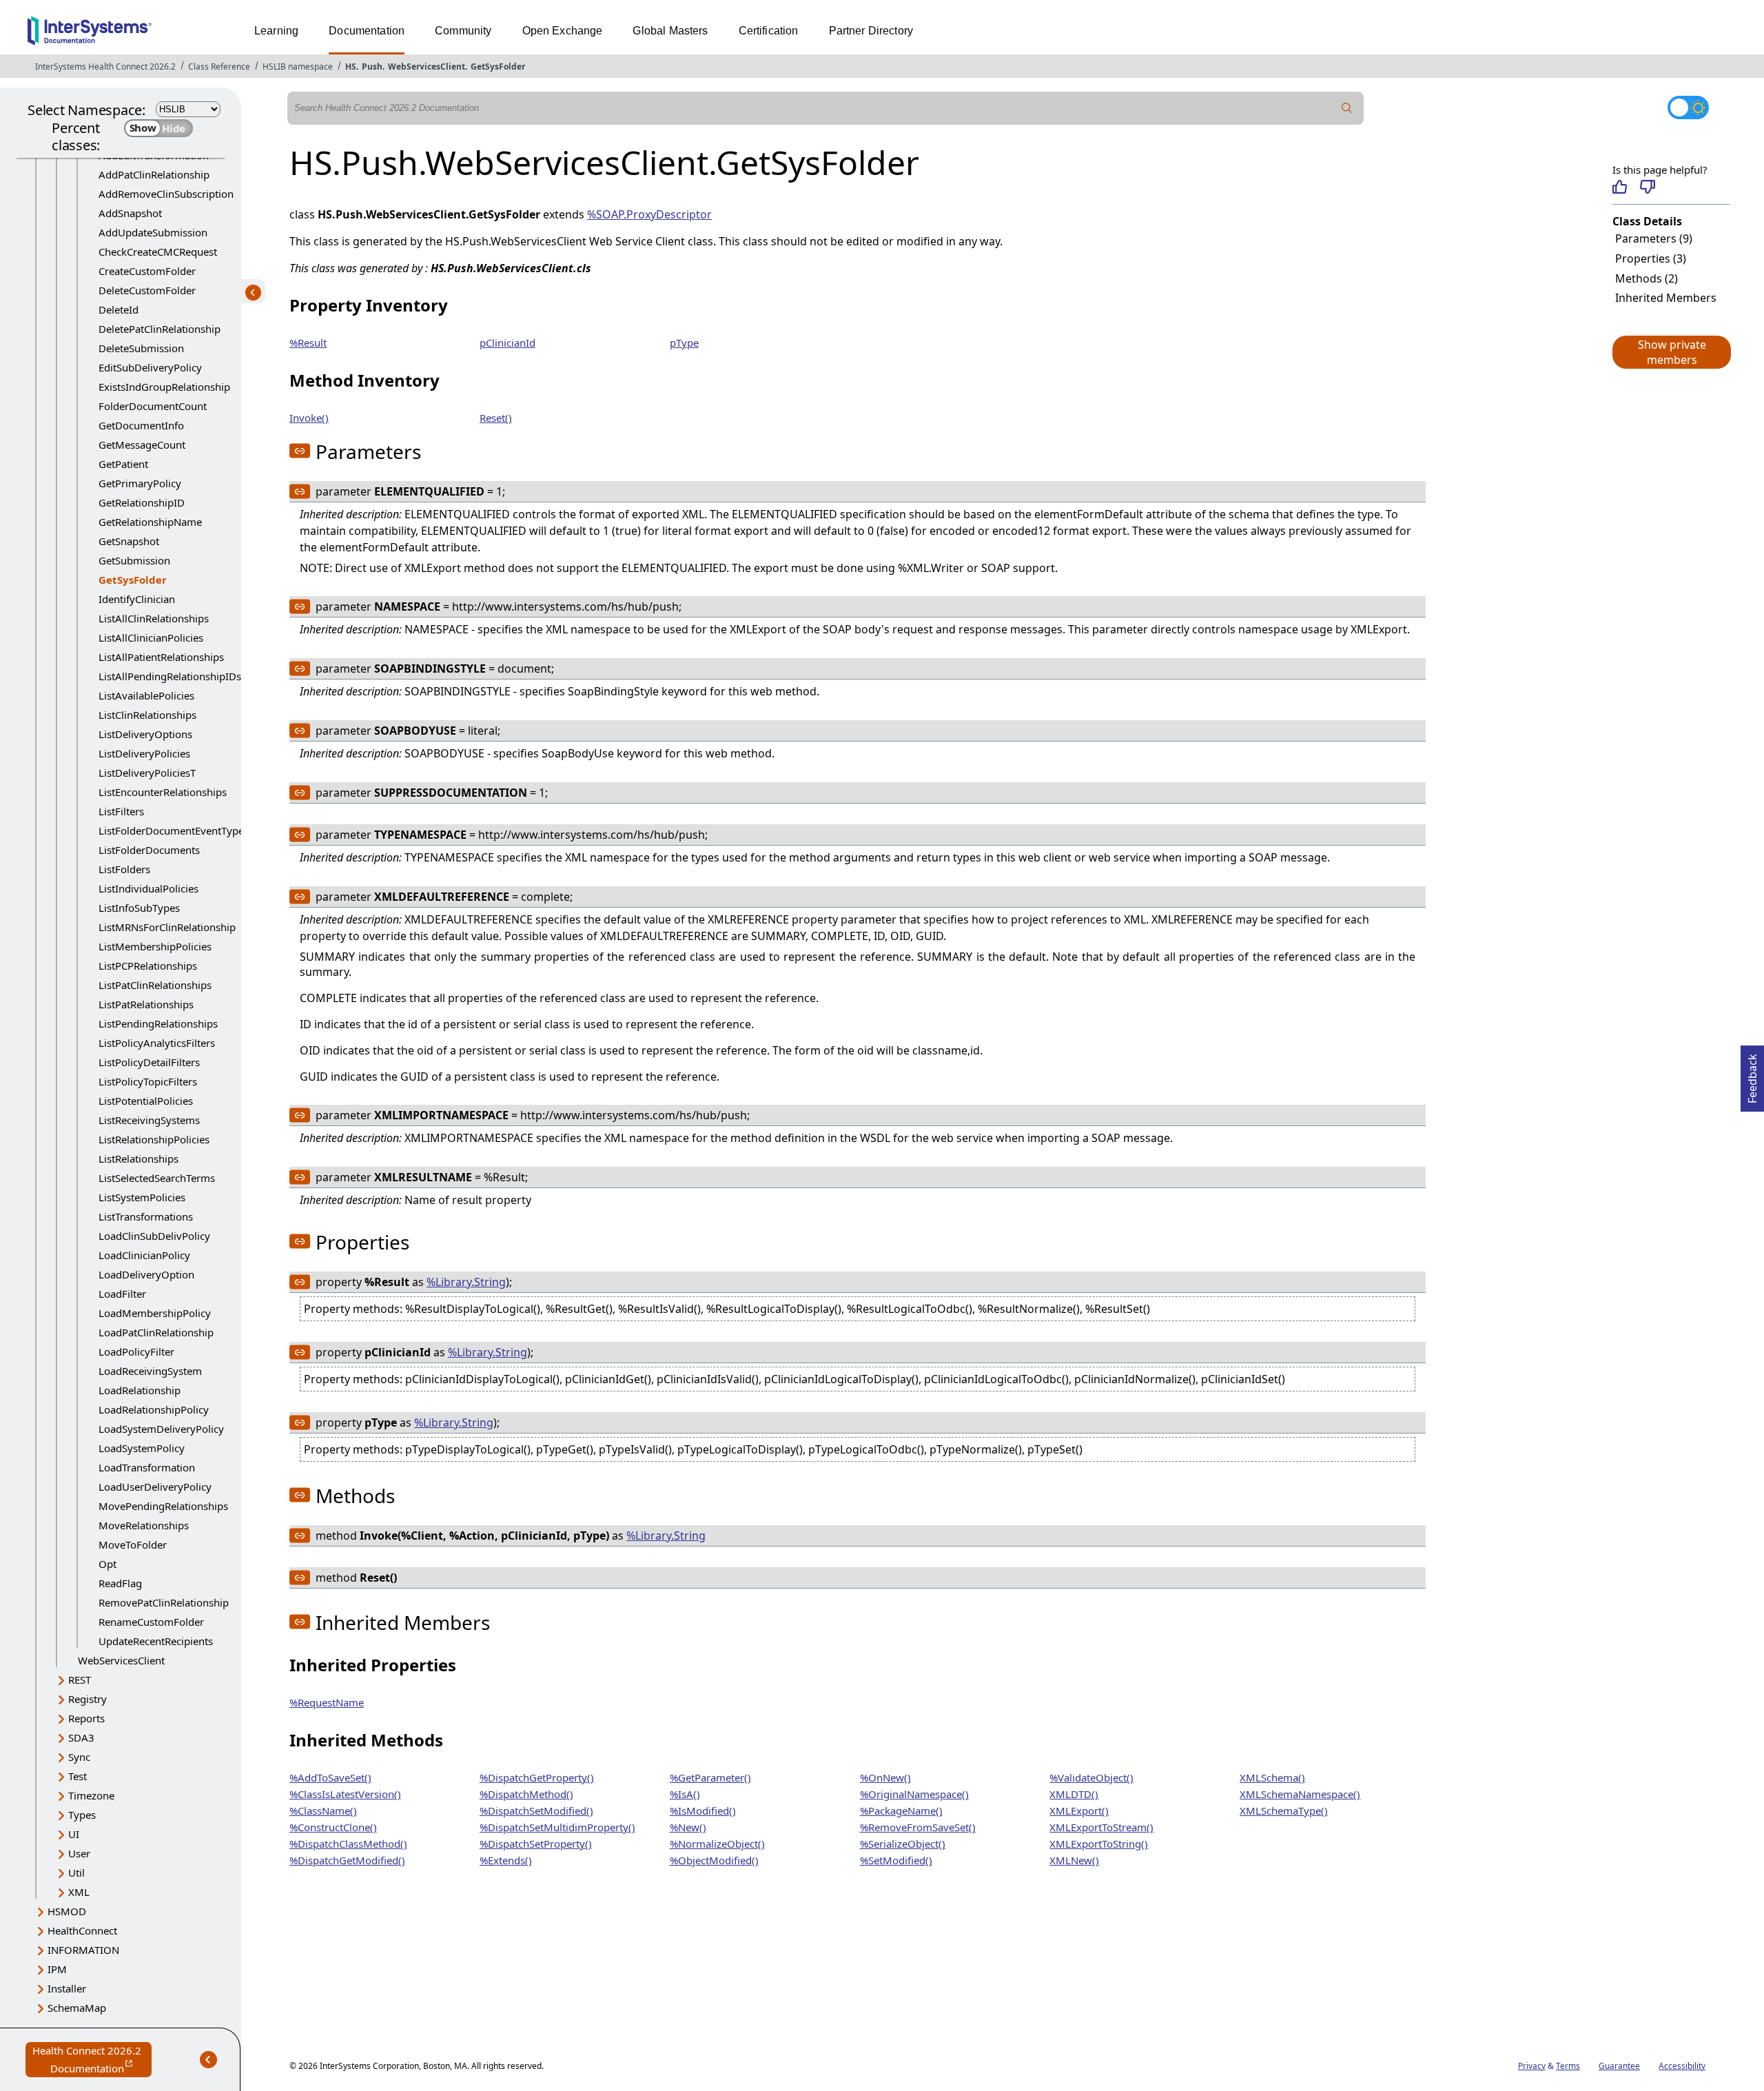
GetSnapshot (129, 541)
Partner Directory (871, 31)
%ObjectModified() (714, 1860)
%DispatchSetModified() (536, 1810)
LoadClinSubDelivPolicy (154, 1236)
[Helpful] (1620, 187)
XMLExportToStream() (1101, 1827)
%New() (688, 1827)
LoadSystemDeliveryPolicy (161, 1429)
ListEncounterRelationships (163, 792)
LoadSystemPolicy (142, 1448)
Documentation (367, 31)
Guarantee (1619, 2066)
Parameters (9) (1654, 238)
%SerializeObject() (903, 1844)
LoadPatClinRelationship (156, 1332)
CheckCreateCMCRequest (158, 252)
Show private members (1672, 352)
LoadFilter (122, 1294)
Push (372, 67)
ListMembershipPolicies (155, 946)
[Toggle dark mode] (1688, 108)
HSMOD (67, 1911)
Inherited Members (1666, 298)
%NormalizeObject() (717, 1844)
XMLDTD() (1074, 1794)
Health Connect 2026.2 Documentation (92, 2060)
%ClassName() (323, 1810)
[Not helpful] (1647, 187)
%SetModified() (896, 1860)
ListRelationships (139, 1159)
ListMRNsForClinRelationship (167, 927)
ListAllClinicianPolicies (151, 637)
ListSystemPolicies (142, 1197)
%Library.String (466, 1282)
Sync (79, 1757)
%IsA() (685, 1794)
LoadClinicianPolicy (144, 1255)
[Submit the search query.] (1347, 108)
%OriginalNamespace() (914, 1794)
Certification (769, 31)
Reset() (496, 418)
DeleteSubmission (141, 348)
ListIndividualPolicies (148, 888)
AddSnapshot (130, 213)
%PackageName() (901, 1810)
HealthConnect (82, 1930)
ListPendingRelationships (158, 1023)
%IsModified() (703, 1810)
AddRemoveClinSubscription (166, 194)
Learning (276, 31)
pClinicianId (507, 343)
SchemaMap (77, 2008)
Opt (107, 1564)
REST (80, 1680)
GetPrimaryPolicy (140, 483)
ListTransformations (146, 1216)
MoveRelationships (144, 1525)
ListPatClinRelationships (155, 985)
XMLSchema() (1272, 1777)
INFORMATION (83, 1950)
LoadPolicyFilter (136, 1351)
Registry (88, 1699)
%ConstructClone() (333, 1827)
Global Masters (670, 31)
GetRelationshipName (150, 522)
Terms (1568, 2066)
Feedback (1752, 1074)
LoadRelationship (140, 1390)
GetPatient (123, 464)
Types (82, 1815)
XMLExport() (1079, 1810)
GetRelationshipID (142, 502)
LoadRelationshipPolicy (154, 1409)
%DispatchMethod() (526, 1794)
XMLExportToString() (1099, 1844)
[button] (1671, 352)
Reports (86, 1718)
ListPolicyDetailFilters (149, 1062)
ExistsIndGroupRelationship (164, 387)
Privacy (1532, 2066)
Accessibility (1682, 2066)
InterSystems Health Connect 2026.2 (105, 67)
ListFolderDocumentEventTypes (174, 830)
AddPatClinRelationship (154, 174)
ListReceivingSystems (149, 1120)
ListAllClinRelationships (154, 618)
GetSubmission (134, 560)
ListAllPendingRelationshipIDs (170, 676)
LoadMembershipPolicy (155, 1313)
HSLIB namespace (298, 67)
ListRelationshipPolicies (154, 1139)
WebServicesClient (427, 67)
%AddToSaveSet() (330, 1777)
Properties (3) (1651, 258)
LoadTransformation (147, 1467)
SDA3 (81, 1737)
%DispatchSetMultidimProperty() (557, 1827)
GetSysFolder (498, 67)
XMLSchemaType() (1284, 1810)
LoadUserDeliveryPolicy (155, 1487)
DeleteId (119, 309)
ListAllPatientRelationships (161, 657)
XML (79, 1892)
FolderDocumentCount (153, 406)
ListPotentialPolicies (146, 1101)
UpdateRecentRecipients (156, 1641)
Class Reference (219, 67)
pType (684, 343)
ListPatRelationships (146, 1004)
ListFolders (124, 869)
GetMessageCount (142, 445)
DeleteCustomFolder (147, 290)
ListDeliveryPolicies (144, 753)
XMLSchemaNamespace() (1300, 1794)
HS (351, 67)
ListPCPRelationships (148, 966)
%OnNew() (885, 1777)
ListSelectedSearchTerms (157, 1178)
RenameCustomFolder (151, 1622)
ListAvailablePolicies (146, 695)
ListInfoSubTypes (139, 908)
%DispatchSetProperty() (536, 1844)
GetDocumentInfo (141, 425)
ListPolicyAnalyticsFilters (157, 1043)
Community (463, 31)
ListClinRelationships (147, 715)
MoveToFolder (133, 1544)
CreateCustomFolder (147, 271)
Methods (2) (1647, 278)
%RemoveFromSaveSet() (918, 1827)
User (79, 1853)
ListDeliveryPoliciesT (147, 773)
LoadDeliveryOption (146, 1274)
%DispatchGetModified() (347, 1860)
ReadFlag (120, 1583)
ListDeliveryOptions (145, 734)
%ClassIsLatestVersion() (345, 1794)
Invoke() (309, 418)
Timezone (91, 1795)
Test (78, 1776)
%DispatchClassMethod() (348, 1844)
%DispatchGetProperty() (537, 1777)
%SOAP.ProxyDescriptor (649, 214)
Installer (67, 1988)
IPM (57, 1969)
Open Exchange (563, 31)
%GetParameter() (710, 1777)
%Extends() (506, 1860)
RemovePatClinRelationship (164, 1602)
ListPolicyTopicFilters (148, 1081)
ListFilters (121, 811)
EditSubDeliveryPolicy (150, 367)
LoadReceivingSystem (150, 1371)
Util (76, 1873)
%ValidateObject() (1091, 1777)
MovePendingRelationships (163, 1506)
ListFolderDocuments (149, 850)
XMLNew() (1074, 1860)
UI (74, 1834)
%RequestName (327, 1702)
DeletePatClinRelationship (160, 329)
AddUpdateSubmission (153, 232)
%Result (308, 343)
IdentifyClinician (137, 599)
